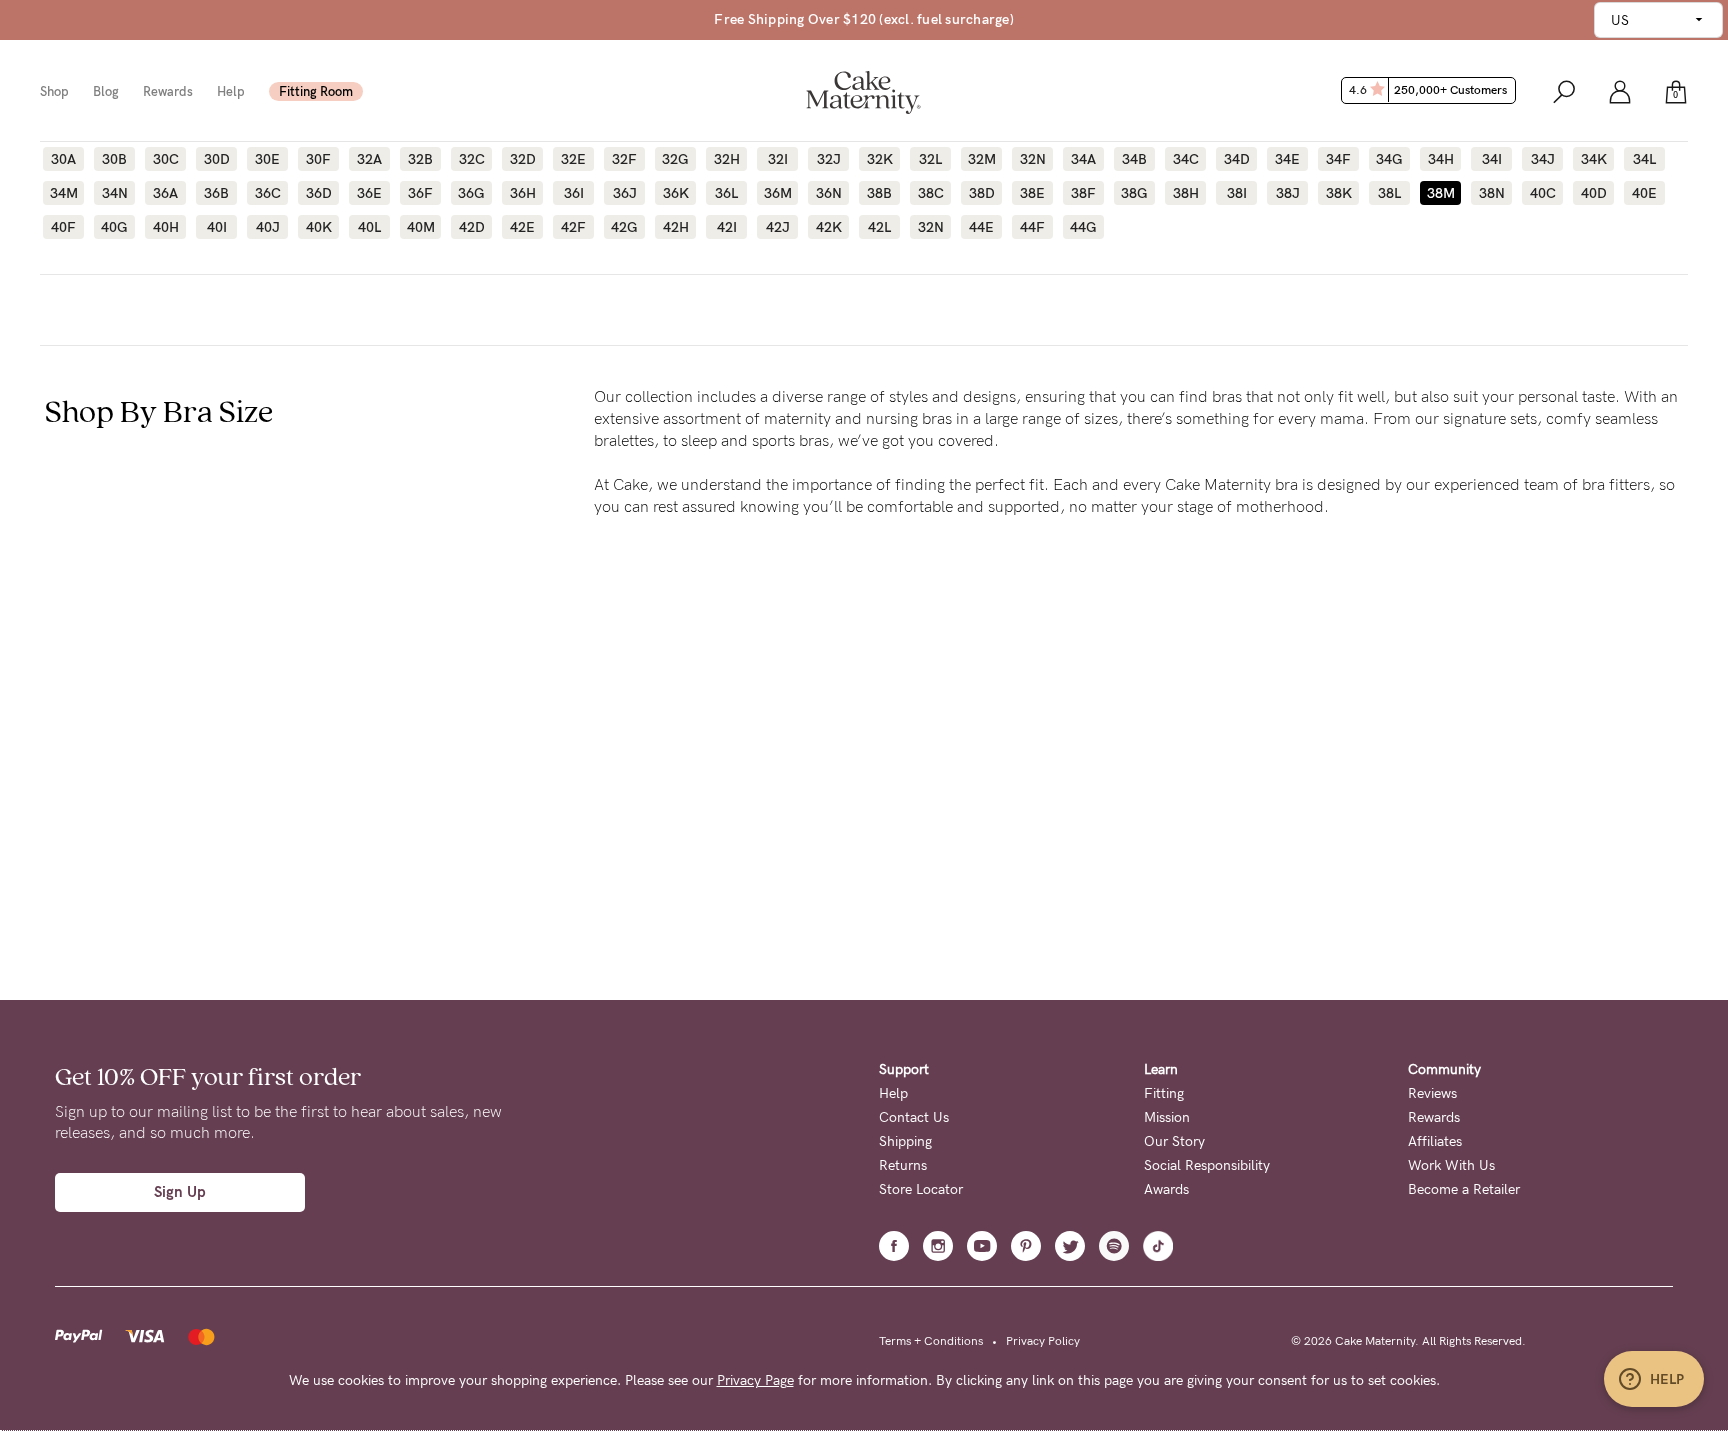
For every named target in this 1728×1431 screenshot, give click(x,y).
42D (472, 227)
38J (1288, 193)
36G (471, 193)
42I (727, 227)
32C (472, 159)
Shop (54, 91)
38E (1032, 193)
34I (1492, 159)
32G (675, 159)
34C (1186, 159)
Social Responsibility (1207, 1165)
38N (1492, 193)
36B (216, 193)
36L (726, 193)
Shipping (905, 1141)
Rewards (168, 91)
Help (231, 91)
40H (166, 227)
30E (267, 159)
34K (1594, 159)
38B (879, 193)
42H (676, 227)
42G (624, 227)
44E (981, 227)
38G (1134, 193)
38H (1186, 193)
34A (1083, 159)
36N (829, 193)
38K (1339, 193)
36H (523, 193)
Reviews (1432, 1093)
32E (573, 159)
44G (1083, 227)
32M (982, 159)
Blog (106, 91)
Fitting (1164, 1093)
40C (1543, 193)
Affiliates (1435, 1141)
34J (1543, 159)
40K (319, 227)
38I (1237, 193)
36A (165, 193)
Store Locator (921, 1189)
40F (63, 227)
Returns (903, 1165)
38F (1083, 193)
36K (676, 193)
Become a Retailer (1464, 1189)
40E (1644, 193)
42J (778, 227)
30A (63, 159)
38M (1441, 193)
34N (115, 193)
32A (369, 159)
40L (369, 227)
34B (1134, 159)
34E (1287, 159)
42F (573, 227)
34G (1389, 159)
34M (64, 193)
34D (1237, 159)
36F (420, 193)
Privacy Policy (1043, 1341)
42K (829, 227)
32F (624, 159)
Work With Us (1451, 1165)
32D (523, 159)
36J (625, 193)
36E (369, 193)
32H (727, 159)
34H (1441, 159)
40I (217, 227)
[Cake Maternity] (863, 90)
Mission (1167, 1117)
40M (421, 227)
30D (217, 159)
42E (522, 227)
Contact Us (914, 1117)
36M (778, 193)
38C (931, 193)
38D (982, 193)
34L (1644, 159)
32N (1033, 159)
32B (420, 159)
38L (1389, 193)
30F (318, 159)
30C (166, 159)
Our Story (1174, 1141)
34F (1338, 159)
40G (114, 227)
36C (268, 193)
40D (1594, 193)
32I (778, 159)
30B (114, 159)
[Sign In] (1620, 90)
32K (880, 159)
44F (1032, 227)
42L (879, 227)
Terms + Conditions (931, 1341)
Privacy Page (755, 1380)
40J (268, 227)
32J (829, 159)
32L (930, 159)
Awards (1166, 1189)
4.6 (1428, 90)
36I (574, 193)
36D (319, 193)
